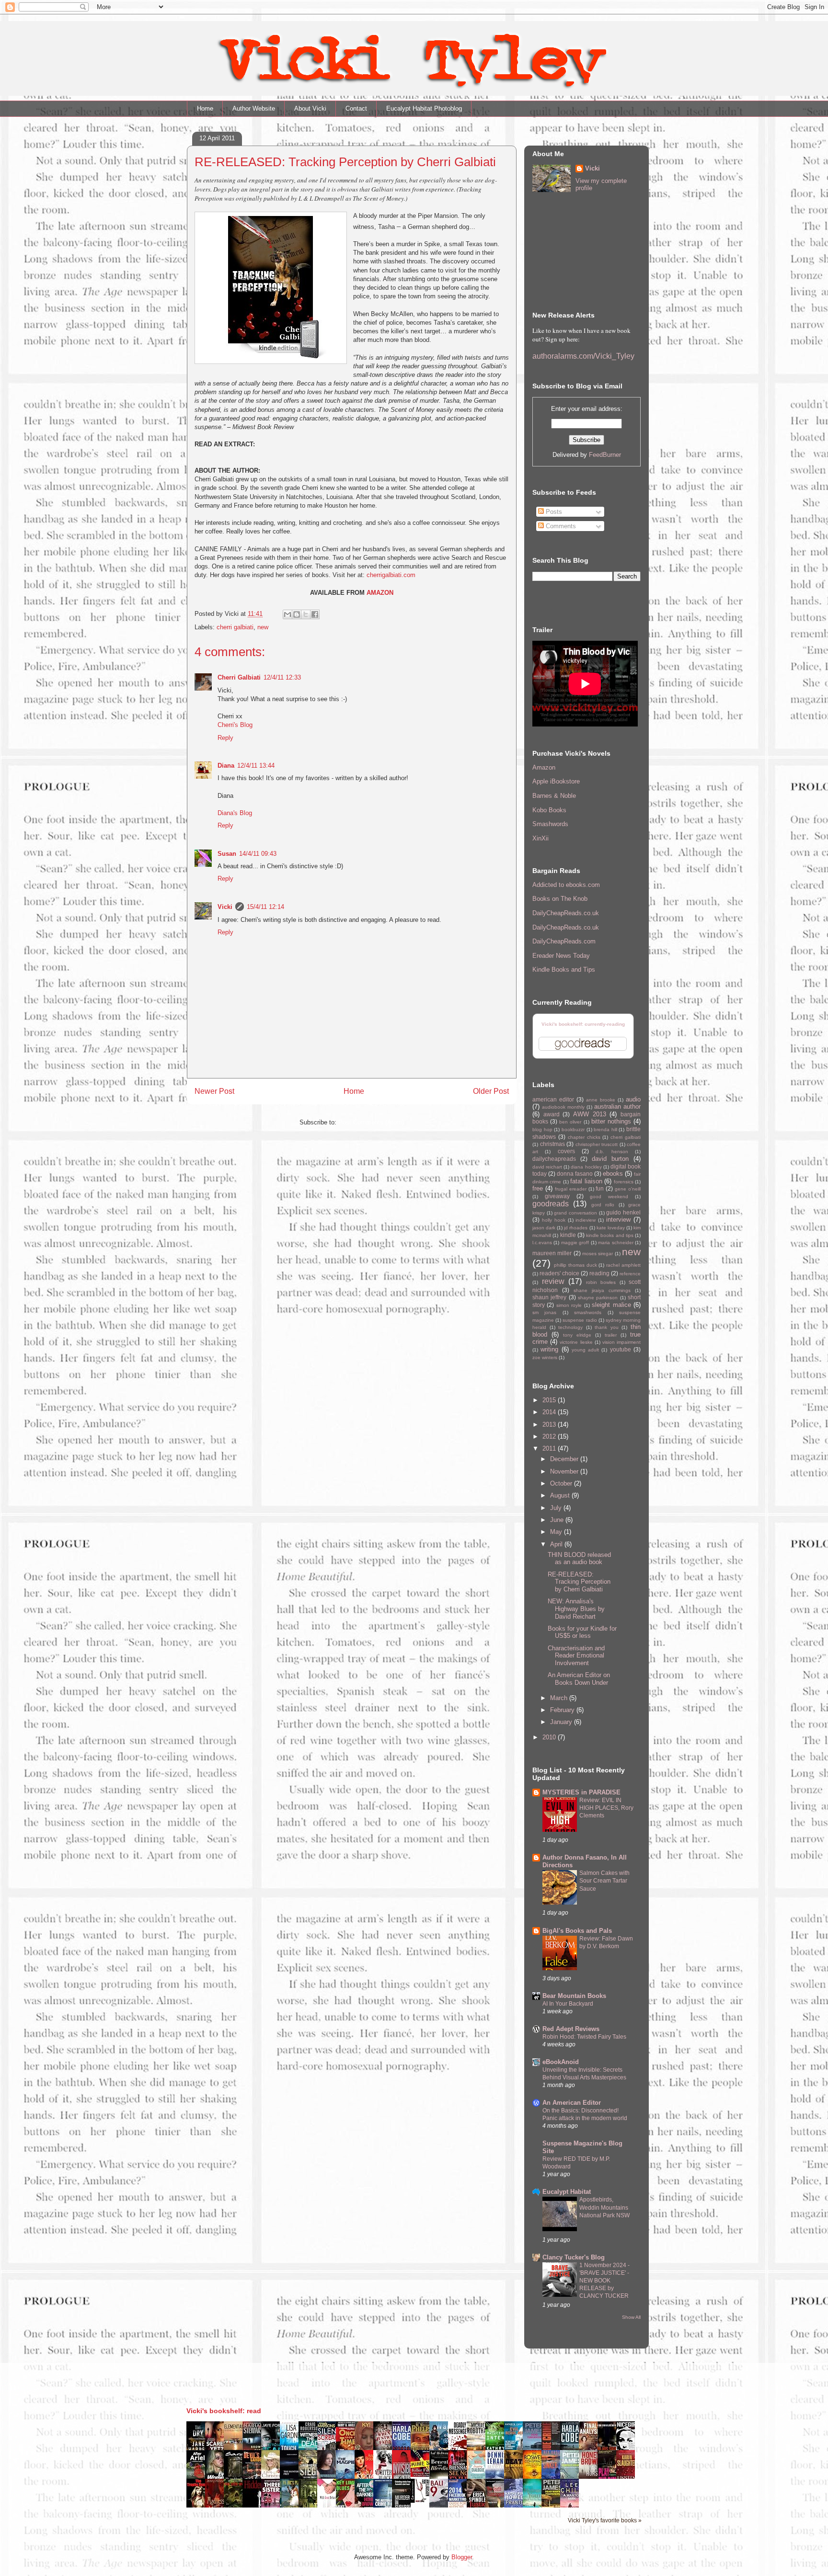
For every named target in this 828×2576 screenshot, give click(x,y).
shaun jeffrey (549, 1297)
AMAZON (380, 593)
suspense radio (580, 1320)
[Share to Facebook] (315, 614)
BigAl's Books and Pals (577, 1931)
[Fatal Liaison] (423, 2501)
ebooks (613, 1174)
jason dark (544, 1228)
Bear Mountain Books (574, 1996)
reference (630, 1274)
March (560, 1698)
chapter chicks (584, 1137)
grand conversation (575, 1213)
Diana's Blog (235, 813)
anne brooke (601, 1100)
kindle (568, 1235)
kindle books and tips (610, 1235)
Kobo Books (549, 810)
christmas (552, 1144)
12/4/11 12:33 (282, 677)
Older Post (491, 1091)
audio (633, 1099)
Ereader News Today (561, 956)
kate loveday (611, 1228)
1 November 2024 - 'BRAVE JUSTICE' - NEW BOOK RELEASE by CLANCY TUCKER (604, 2281)
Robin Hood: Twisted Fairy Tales (584, 2037)
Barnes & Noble (554, 796)
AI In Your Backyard (568, 2004)
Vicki (225, 907)
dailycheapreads (554, 1159)
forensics (624, 1182)
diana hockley (586, 1167)
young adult (585, 1350)
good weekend (609, 1197)
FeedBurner (605, 455)
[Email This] (287, 614)
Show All (631, 2317)
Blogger (462, 2557)
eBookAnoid (561, 2062)
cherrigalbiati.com (391, 575)
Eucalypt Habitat (567, 2192)
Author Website (254, 108)
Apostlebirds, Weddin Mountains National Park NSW (604, 2207)
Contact (356, 108)
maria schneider (615, 1243)
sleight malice (611, 1305)
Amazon (544, 767)
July (557, 1508)
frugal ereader (571, 1189)
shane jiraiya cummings (602, 1290)
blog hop (542, 1129)
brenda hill (605, 1129)
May (557, 1532)
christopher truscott (597, 1144)
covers (566, 1151)
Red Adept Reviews (571, 2029)
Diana (226, 766)
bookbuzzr (573, 1129)
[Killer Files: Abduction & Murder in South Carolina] (423, 2475)
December (565, 1459)
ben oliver (570, 1122)
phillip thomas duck (575, 1265)
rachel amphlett (623, 1265)
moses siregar (598, 1254)
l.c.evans (542, 1243)
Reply (225, 738)
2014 (550, 1412)
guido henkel (623, 1212)
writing (549, 1349)
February (563, 1710)
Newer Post (214, 1091)
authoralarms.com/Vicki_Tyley (583, 356)
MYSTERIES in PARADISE (581, 1792)
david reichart (547, 1167)
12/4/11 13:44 (256, 766)
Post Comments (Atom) (371, 1122)
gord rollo (603, 1205)
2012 (550, 1436)
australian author (617, 1106)
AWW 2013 (590, 1114)
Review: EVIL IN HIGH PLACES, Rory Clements (606, 1808)
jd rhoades (576, 1228)
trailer (611, 1335)
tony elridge (577, 1335)
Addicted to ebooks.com (566, 885)
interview (618, 1220)
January (562, 1722)
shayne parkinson (598, 1298)
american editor (553, 1099)
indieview (586, 1220)
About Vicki (310, 108)
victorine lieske (576, 1342)
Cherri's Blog (235, 725)
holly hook (554, 1220)
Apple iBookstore (556, 781)
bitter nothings (611, 1121)
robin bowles (601, 1282)
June (558, 1520)
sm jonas (544, 1312)
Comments (560, 526)
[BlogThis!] (297, 614)
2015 (550, 1400)
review (553, 1281)
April (557, 1544)
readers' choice (559, 1273)
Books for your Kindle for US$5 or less (582, 1632)
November (565, 1471)
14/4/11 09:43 (258, 854)
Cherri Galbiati (239, 677)
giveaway (557, 1196)
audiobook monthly (563, 1107)
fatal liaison (586, 1181)
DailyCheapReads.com (564, 941)
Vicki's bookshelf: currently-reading (583, 1024)
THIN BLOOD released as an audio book (579, 1559)
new (263, 627)
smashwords (588, 1312)
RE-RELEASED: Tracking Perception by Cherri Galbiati (579, 1582)
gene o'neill (628, 1189)
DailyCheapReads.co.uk (566, 913)
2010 (550, 1737)
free (538, 1188)
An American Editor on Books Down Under (579, 1679)
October (562, 1483)
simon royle (569, 1305)
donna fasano (575, 1174)
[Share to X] (306, 614)
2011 (550, 1448)
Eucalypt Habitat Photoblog (424, 108)
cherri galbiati (235, 627)
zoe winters (545, 1357)
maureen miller (552, 1253)
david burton (610, 1159)
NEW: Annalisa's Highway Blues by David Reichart (576, 1609)
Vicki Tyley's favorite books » (605, 2520)
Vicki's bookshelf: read (224, 2411)
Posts (553, 512)
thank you (607, 1327)
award (552, 1114)
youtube (621, 1349)
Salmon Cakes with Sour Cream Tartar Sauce (604, 1881)
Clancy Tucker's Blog (574, 2257)
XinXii (540, 838)
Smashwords (550, 824)
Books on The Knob (560, 899)
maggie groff (575, 1243)
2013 (550, 1424)
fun (600, 1188)
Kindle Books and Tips (564, 970)
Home (205, 108)
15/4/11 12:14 (265, 907)
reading (599, 1273)
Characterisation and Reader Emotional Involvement (576, 1656)
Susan (227, 854)
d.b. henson (612, 1152)
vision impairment (621, 1342)
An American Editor (572, 2103)
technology (570, 1327)
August (561, 1495)
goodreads (551, 1204)
